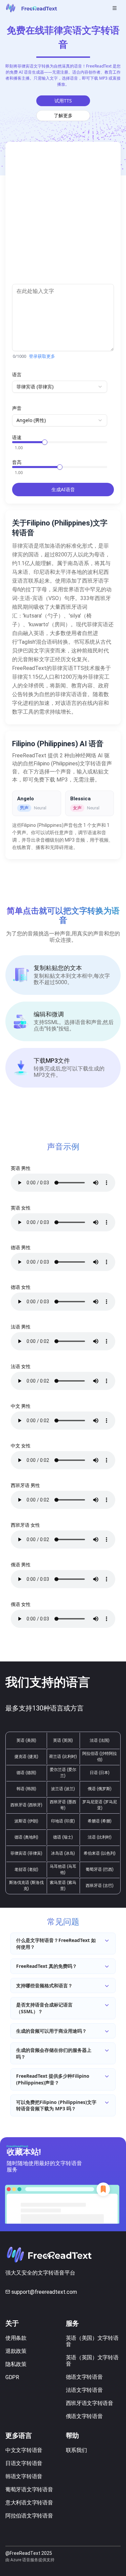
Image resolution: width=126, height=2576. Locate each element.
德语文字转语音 (84, 2377)
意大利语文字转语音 (29, 2503)
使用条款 (16, 2338)
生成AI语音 (63, 489)
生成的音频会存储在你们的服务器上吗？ (54, 2053)
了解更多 (63, 115)
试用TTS (63, 101)
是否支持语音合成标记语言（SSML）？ (44, 2008)
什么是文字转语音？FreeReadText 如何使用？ (56, 1944)
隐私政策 (16, 2364)
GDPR (12, 2377)
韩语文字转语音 (24, 2476)
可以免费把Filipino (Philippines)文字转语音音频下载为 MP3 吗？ (56, 2105)
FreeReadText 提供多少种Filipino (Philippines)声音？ (53, 2079)
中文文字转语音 (24, 2450)
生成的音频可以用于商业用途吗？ (51, 2031)
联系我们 (76, 2450)
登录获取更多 (42, 356)
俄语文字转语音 (84, 2416)
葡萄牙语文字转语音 (29, 2489)
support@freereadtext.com (44, 2292)
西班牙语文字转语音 (90, 2403)
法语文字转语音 (84, 2390)
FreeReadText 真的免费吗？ (47, 1966)
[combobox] (60, 387)
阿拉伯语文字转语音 (29, 2516)
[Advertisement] (63, 216)
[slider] (45, 442)
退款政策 (16, 2351)
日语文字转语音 (24, 2463)
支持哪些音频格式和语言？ (44, 1986)
